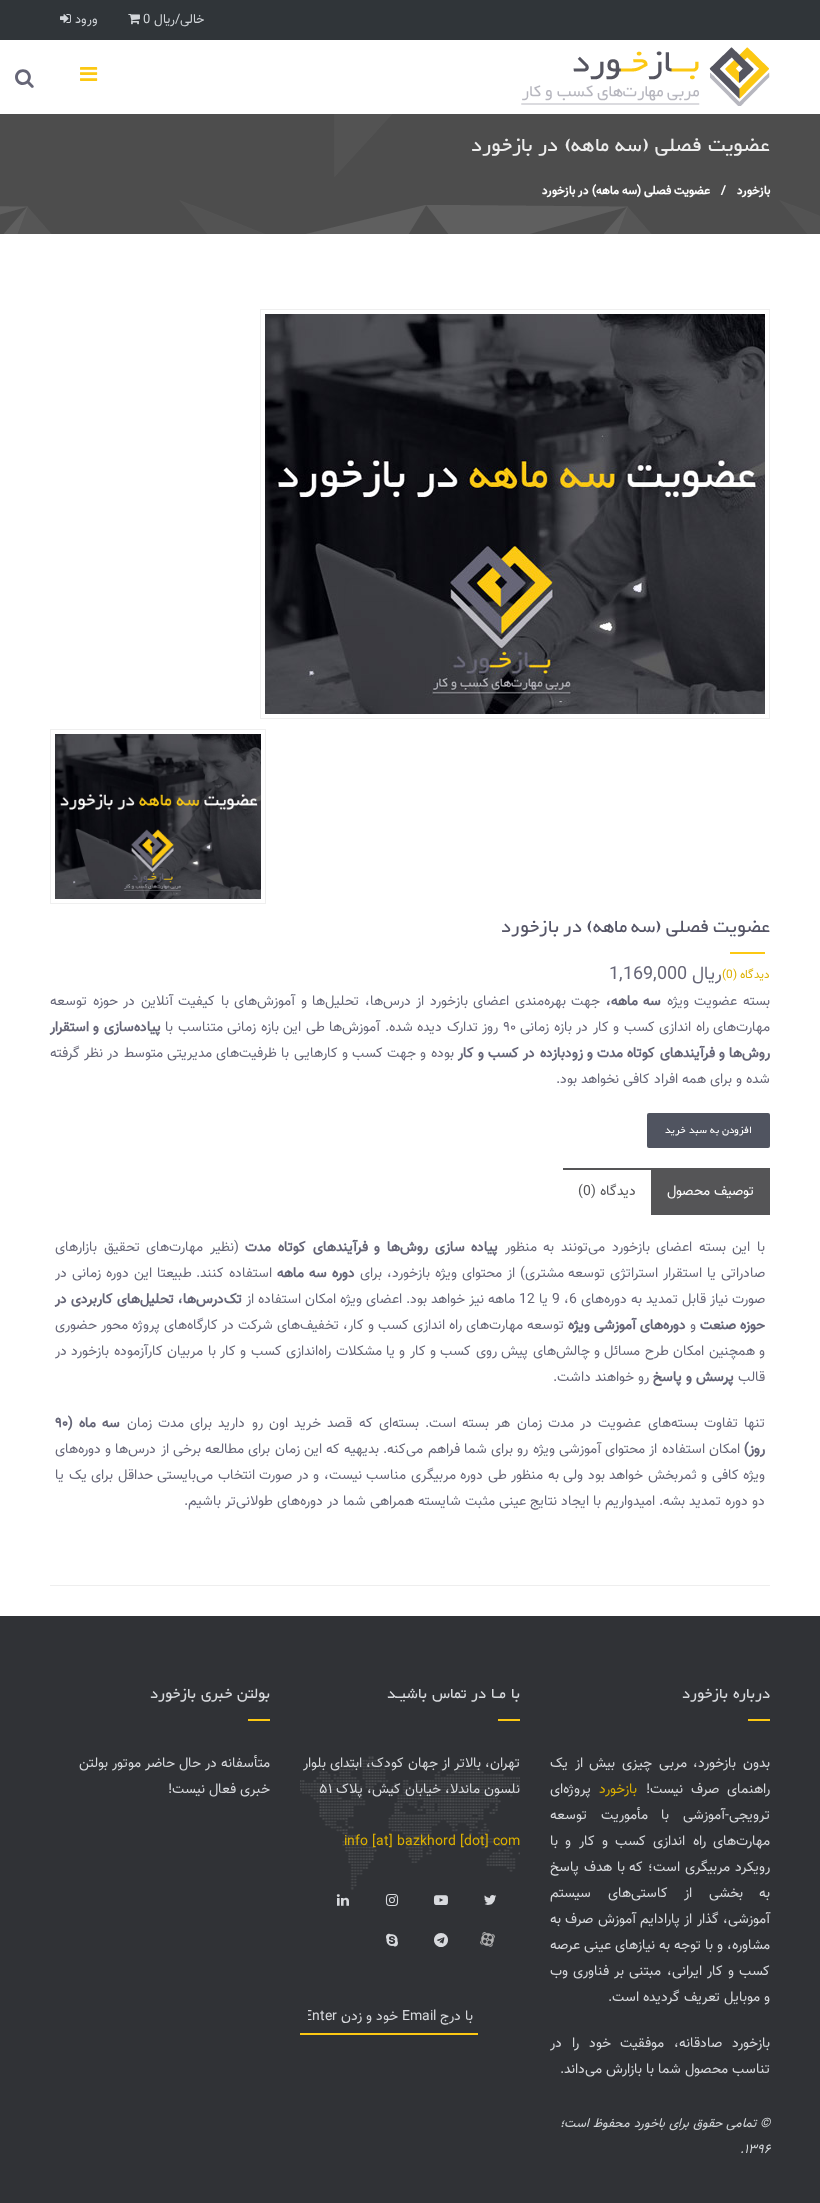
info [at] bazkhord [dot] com (432, 1842)
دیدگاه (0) (746, 975)
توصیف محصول (710, 1192)
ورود (84, 20)
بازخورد (753, 191)
